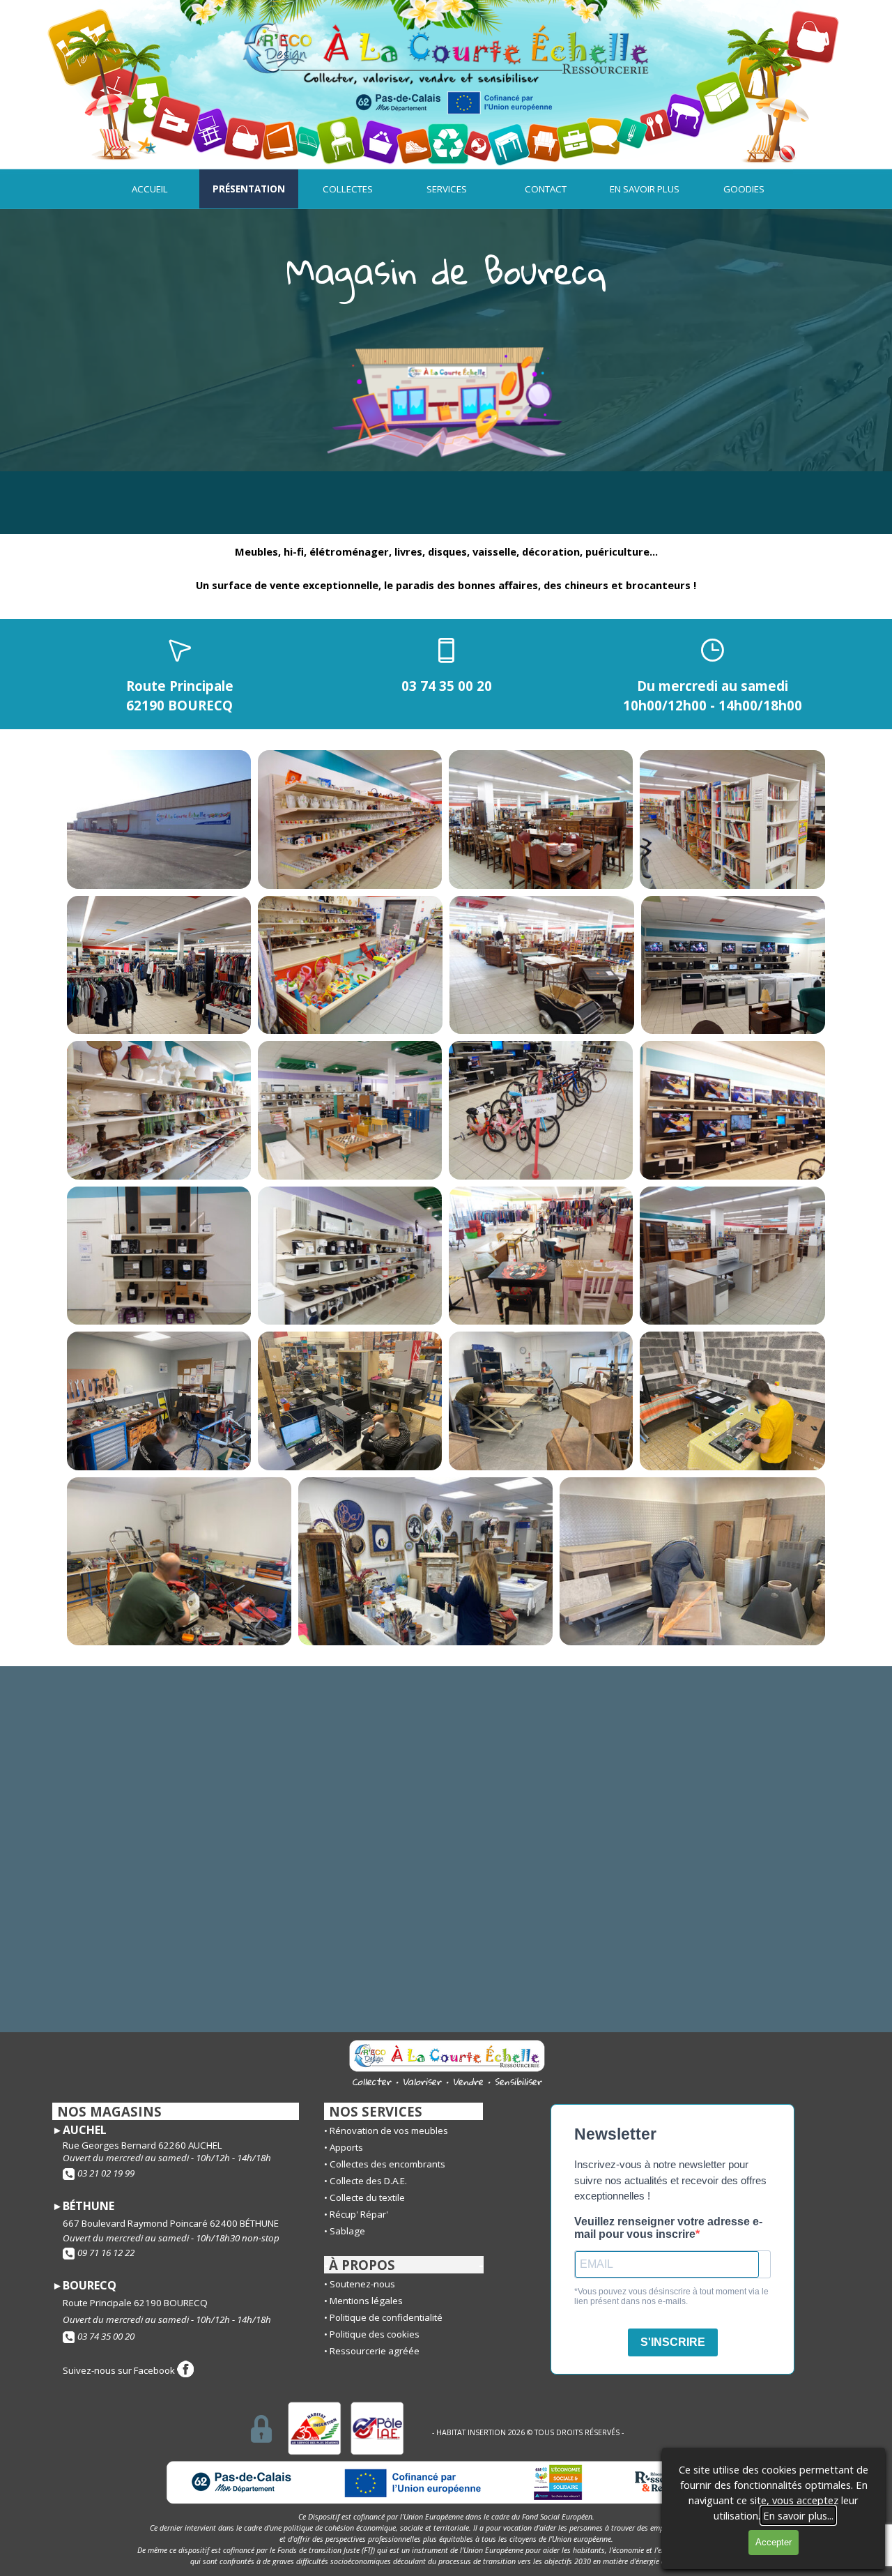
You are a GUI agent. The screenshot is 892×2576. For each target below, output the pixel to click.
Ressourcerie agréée (375, 2351)
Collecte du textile (367, 2197)
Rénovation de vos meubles (389, 2131)
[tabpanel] (446, 271)
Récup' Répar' (359, 2214)
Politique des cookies (375, 2334)
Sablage (347, 2231)
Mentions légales (366, 2301)
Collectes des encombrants (387, 2164)
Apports (346, 2147)
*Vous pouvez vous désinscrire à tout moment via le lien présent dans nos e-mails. (671, 2296)
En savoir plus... (798, 2515)
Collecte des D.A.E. (368, 2181)
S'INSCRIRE (673, 2342)
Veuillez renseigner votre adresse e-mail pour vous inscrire (668, 2228)
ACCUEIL (150, 189)
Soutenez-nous (362, 2284)
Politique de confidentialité (386, 2317)
